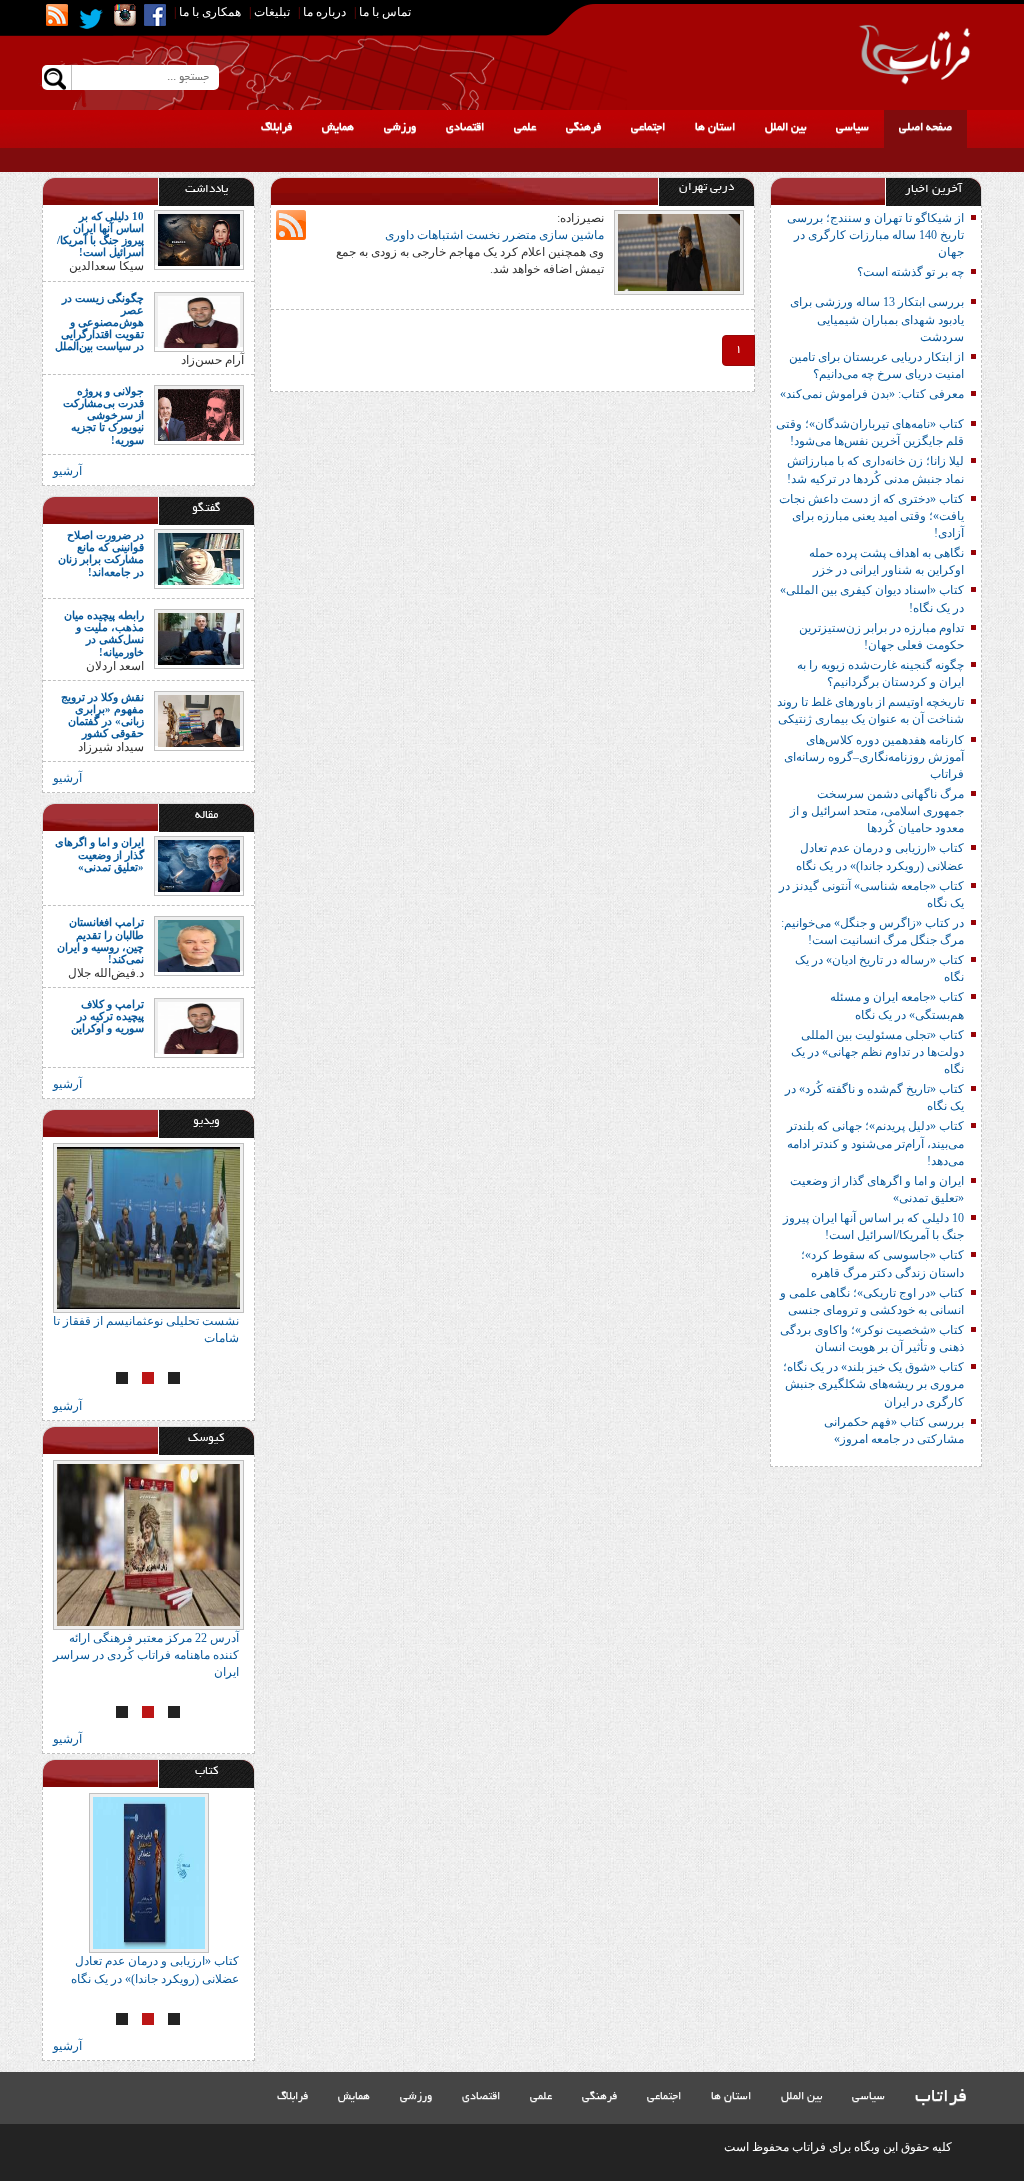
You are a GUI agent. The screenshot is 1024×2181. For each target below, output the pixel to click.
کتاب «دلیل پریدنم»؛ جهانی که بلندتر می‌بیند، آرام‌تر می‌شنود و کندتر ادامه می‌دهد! (875, 1143)
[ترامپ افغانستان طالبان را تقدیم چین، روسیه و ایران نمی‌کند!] (199, 945)
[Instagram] (125, 15)
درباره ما (324, 12)
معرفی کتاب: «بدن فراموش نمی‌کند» (872, 394)
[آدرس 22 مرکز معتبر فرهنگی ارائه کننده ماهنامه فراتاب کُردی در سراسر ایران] (148, 1545)
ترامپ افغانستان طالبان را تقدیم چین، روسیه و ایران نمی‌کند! (100, 940)
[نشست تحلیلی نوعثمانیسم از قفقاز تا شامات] (148, 1228)
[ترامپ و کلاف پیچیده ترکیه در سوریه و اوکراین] (199, 1027)
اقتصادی (465, 128)
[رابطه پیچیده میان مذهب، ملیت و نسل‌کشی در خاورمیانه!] (199, 638)
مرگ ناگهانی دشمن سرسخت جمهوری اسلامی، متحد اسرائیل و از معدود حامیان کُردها (877, 811)
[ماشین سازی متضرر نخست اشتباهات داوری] (679, 251)
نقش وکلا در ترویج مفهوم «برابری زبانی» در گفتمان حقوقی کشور (102, 715)
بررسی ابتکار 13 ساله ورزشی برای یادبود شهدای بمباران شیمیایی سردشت (877, 319)
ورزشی (400, 128)
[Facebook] (155, 15)
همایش (338, 128)
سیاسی (852, 128)
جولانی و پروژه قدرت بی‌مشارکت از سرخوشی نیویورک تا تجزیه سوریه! (103, 415)
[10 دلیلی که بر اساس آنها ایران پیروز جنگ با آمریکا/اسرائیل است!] (199, 239)
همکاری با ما (210, 12)
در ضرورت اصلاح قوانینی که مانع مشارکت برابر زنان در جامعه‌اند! (101, 553)
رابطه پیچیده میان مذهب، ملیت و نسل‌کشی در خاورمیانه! (104, 633)
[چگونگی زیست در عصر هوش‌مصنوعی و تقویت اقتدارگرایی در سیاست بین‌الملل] (199, 320)
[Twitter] (91, 19)
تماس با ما (385, 12)
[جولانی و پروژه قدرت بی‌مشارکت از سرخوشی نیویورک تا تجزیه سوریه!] (199, 414)
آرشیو (67, 471)
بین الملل (785, 128)
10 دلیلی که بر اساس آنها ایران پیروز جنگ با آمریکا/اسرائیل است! (100, 234)
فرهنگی (583, 128)
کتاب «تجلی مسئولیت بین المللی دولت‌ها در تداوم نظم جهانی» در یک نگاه (877, 1052)
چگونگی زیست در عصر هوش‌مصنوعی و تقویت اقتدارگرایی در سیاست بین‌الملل (99, 322)
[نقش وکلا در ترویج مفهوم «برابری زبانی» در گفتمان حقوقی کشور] (199, 720)
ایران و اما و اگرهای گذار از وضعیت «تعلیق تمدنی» (99, 854)
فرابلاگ (276, 128)
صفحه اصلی (925, 128)
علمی (525, 128)
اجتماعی (648, 128)
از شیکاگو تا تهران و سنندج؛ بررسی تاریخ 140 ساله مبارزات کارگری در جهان (875, 235)
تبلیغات (272, 12)
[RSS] (57, 15)
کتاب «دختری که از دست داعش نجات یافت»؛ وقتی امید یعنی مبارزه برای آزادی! (871, 516)
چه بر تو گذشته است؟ (910, 272)
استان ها (715, 128)
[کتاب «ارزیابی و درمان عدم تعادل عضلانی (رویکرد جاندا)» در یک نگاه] (148, 1873)
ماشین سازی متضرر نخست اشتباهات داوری (494, 235)
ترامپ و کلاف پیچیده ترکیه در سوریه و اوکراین (107, 1016)
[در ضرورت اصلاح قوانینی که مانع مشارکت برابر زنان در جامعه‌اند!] (199, 558)
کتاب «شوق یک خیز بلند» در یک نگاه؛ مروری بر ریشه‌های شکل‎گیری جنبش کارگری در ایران (873, 1384)
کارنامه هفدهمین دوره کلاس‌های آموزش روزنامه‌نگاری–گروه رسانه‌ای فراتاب (874, 757)
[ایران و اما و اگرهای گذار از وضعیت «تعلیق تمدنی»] (199, 865)
